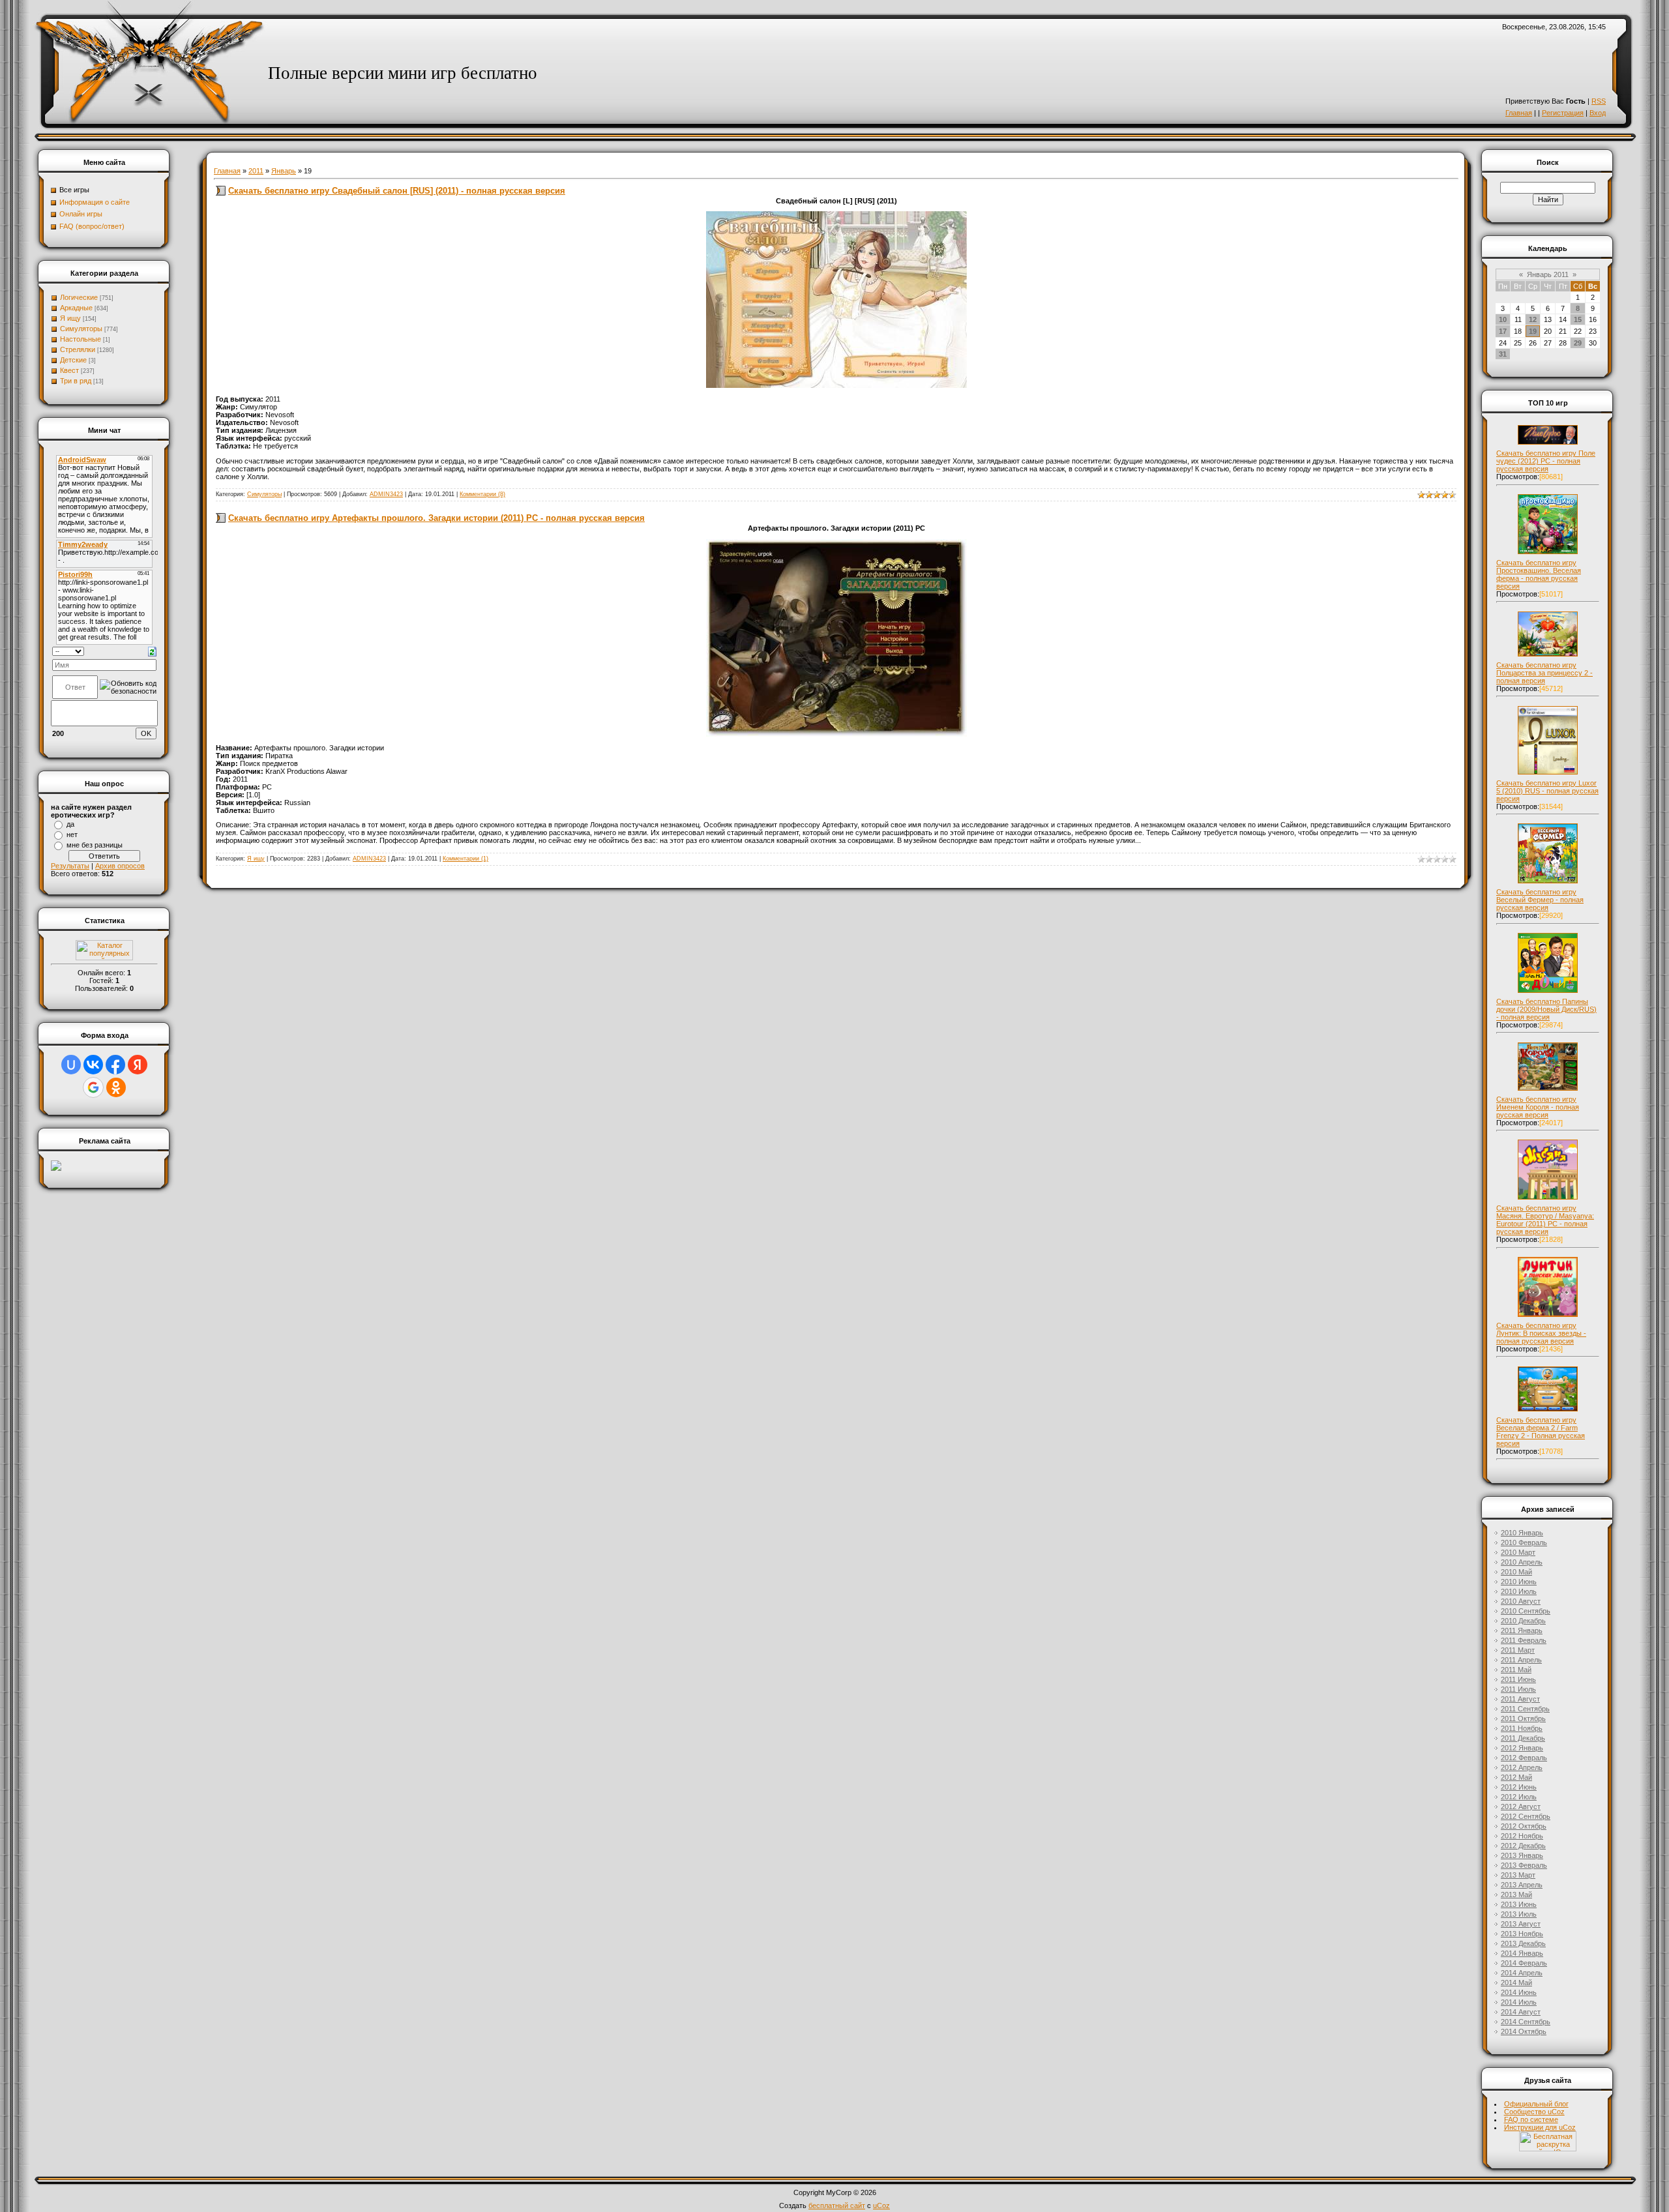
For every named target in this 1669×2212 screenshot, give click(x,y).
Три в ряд (76, 381)
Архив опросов (120, 866)
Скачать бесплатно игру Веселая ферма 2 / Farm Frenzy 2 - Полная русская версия (1541, 1432)
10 (1503, 319)
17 (1503, 331)
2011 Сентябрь (1525, 1709)
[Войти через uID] (71, 1065)
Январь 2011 (1548, 274)
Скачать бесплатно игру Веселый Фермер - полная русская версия (1540, 900)
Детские (73, 360)
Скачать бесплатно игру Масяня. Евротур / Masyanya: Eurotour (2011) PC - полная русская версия (1545, 1220)
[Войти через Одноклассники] (116, 1087)
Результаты (70, 866)
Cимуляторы (81, 329)
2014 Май (1516, 1983)
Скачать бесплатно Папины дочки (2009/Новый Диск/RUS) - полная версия (1546, 1009)
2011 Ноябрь (1522, 1728)
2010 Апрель (1522, 1562)
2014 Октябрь (1524, 2031)
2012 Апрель (1522, 1767)
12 (1533, 319)
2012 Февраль (1524, 1758)
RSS (1599, 101)
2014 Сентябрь (1526, 2022)
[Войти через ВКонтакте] (93, 1065)
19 (1533, 331)
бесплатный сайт (837, 2205)
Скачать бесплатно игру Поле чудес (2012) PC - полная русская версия (1546, 461)
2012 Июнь (1519, 1787)
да (70, 824)
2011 (256, 171)
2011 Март (1518, 1650)
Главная (1519, 113)
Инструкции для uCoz (1540, 2127)
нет (72, 834)
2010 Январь (1522, 1533)
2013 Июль (1519, 1914)
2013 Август (1521, 1924)
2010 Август (1521, 1601)
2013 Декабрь (1523, 1943)
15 (1578, 319)
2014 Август (1521, 2012)
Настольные (81, 339)
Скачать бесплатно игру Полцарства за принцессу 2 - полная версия (1544, 673)
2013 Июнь (1519, 1904)
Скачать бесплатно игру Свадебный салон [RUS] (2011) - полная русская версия (397, 191)
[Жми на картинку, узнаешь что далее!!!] (1548, 445)
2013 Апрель (1522, 1885)
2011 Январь (1522, 1630)
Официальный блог (1536, 2104)
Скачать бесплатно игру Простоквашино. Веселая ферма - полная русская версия (1539, 574)
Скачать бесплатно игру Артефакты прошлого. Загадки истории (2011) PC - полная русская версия (436, 518)
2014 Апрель (1522, 1973)
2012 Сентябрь (1526, 1816)
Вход (1598, 113)
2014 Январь (1522, 1953)
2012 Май (1516, 1777)
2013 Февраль (1524, 1865)
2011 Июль (1518, 1689)
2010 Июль (1519, 1591)
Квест (69, 370)
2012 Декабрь (1523, 1846)
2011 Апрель (1521, 1660)
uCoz (881, 2205)
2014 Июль (1519, 2002)
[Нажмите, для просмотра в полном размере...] (836, 385)
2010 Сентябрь (1526, 1611)
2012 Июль (1519, 1797)
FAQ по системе (1531, 2119)
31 (1503, 354)
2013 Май (1516, 1895)
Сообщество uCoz (1534, 2112)
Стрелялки (78, 349)
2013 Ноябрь (1522, 1934)
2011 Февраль (1524, 1640)
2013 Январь (1522, 1855)
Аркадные (76, 308)
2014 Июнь (1519, 1992)
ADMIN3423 (386, 494)
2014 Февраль (1524, 1963)
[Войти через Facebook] (115, 1065)
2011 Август (1520, 1699)
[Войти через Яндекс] (138, 1065)
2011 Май (1516, 1670)
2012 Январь (1522, 1748)
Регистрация (1563, 113)
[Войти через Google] (93, 1087)
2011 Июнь (1518, 1679)
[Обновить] (152, 651)
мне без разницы (95, 845)
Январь (284, 171)
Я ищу (70, 318)
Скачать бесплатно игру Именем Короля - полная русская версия (1538, 1107)
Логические (79, 297)
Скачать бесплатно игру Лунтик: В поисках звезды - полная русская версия (1541, 1333)
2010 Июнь (1519, 1582)
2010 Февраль (1524, 1542)
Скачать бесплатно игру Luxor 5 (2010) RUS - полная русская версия (1547, 791)
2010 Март (1518, 1552)
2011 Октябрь (1523, 1718)
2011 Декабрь (1523, 1738)
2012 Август (1521, 1806)
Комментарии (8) (482, 494)
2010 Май (1516, 1572)
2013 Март (1518, 1875)
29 (1578, 343)
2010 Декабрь (1523, 1621)
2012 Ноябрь (1522, 1836)
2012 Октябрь (1524, 1826)
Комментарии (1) (465, 859)
